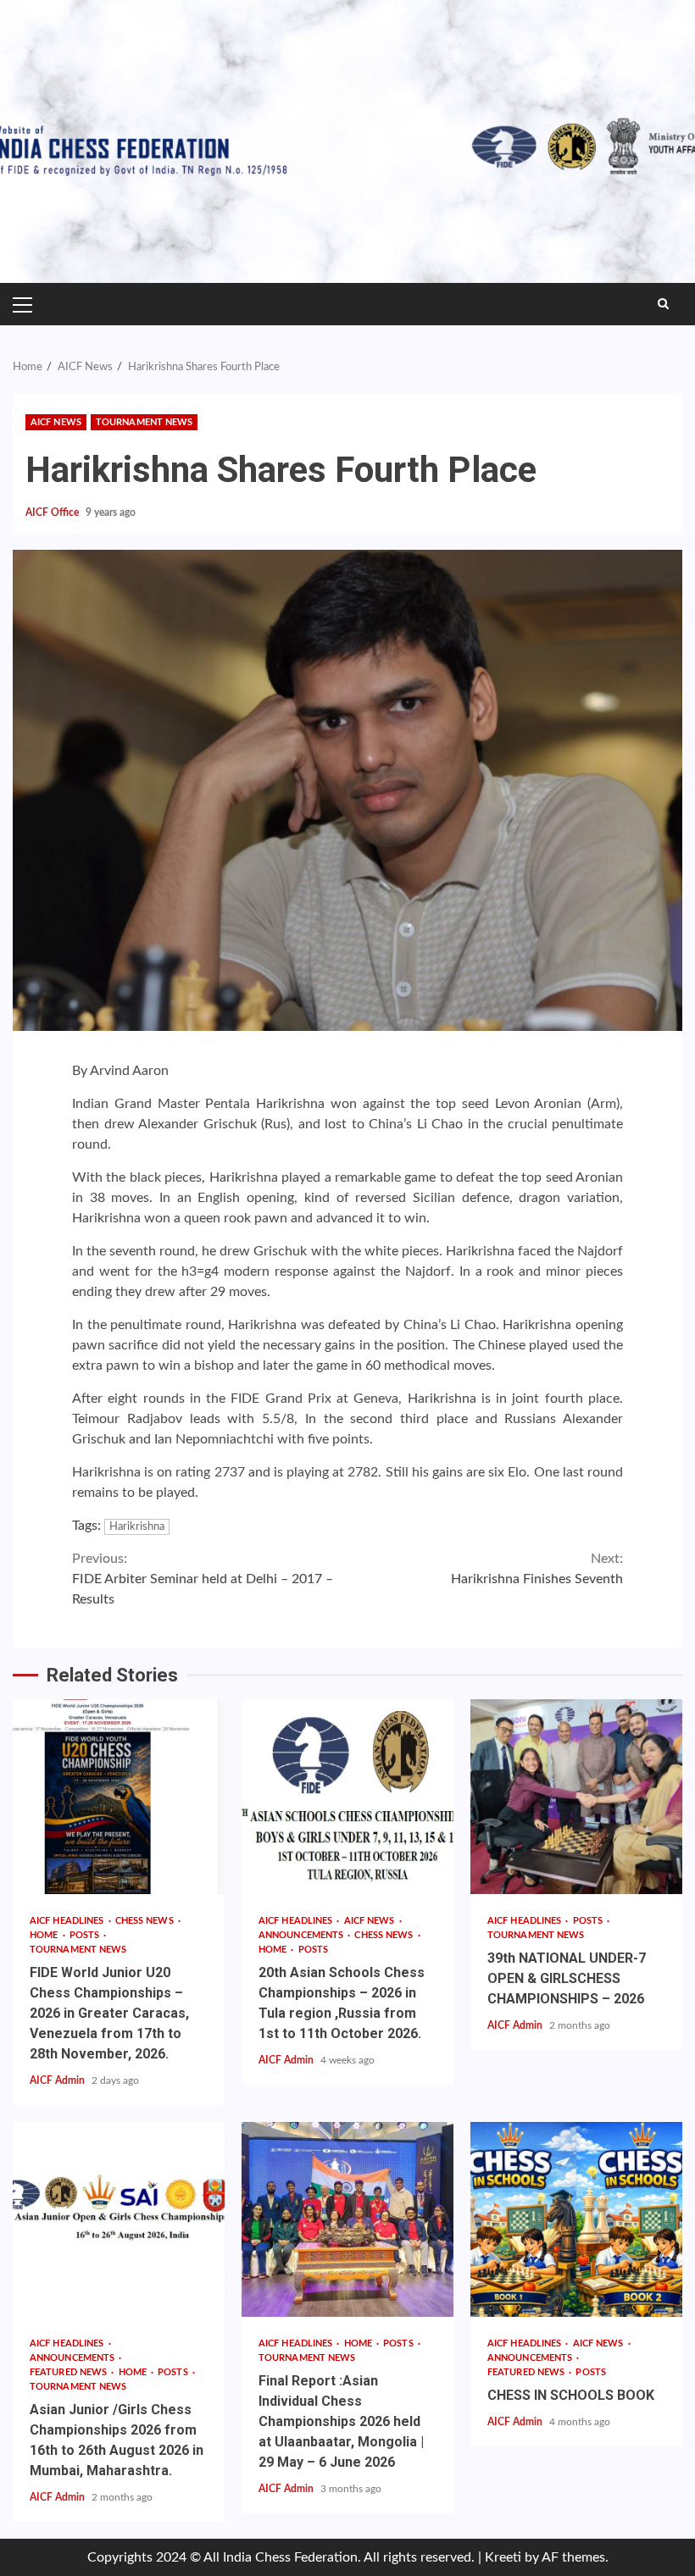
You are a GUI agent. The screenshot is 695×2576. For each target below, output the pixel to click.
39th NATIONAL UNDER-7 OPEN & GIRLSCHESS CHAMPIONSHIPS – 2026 (576, 1797)
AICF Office (53, 512)
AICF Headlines (68, 1921)
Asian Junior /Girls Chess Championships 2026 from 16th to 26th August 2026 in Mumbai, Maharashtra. (119, 2219)
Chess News (146, 1921)
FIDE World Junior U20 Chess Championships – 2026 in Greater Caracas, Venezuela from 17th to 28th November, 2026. (119, 1797)
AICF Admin (58, 2080)
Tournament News (145, 422)
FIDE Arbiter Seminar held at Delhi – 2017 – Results (203, 1579)
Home (45, 1935)
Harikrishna (137, 1527)
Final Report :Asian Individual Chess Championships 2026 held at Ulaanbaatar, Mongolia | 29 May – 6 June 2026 (347, 2219)
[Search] (663, 304)
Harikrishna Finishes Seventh (537, 1569)
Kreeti (503, 2557)
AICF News (56, 422)
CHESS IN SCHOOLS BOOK (576, 2219)
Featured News (69, 2372)
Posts (86, 1935)
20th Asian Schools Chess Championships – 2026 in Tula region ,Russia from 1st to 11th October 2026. (347, 1797)
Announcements (302, 1935)
